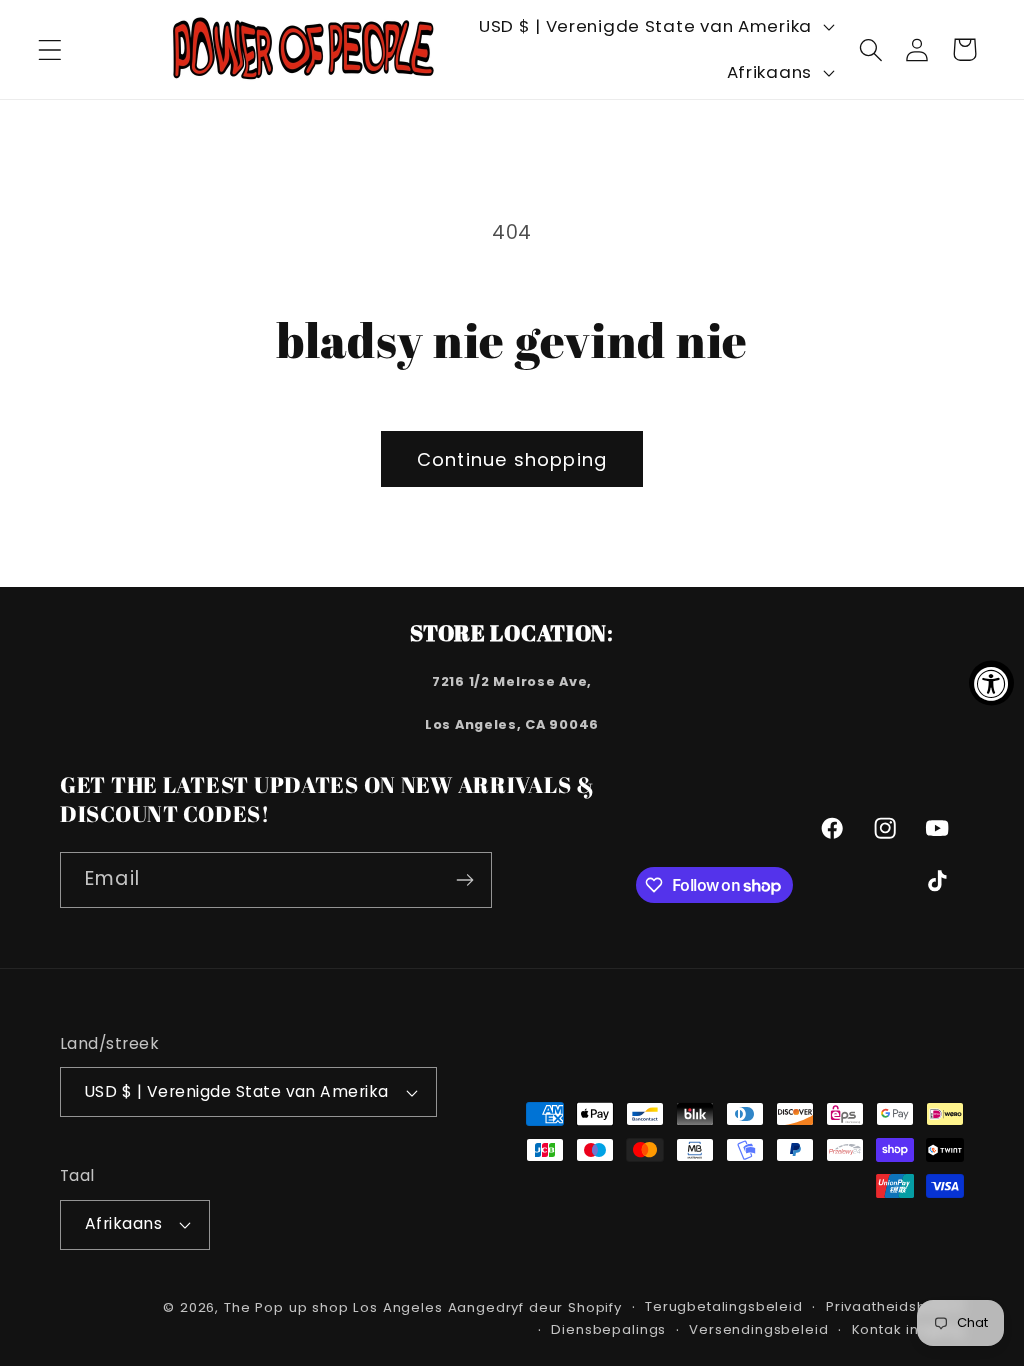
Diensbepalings (608, 1329)
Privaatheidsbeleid (895, 1306)
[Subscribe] (464, 880)
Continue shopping (512, 459)
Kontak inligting (908, 1329)
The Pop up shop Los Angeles (333, 1307)
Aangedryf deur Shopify (535, 1307)
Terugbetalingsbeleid (724, 1306)
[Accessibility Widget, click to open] (991, 683)
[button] (50, 49)
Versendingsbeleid (758, 1329)
